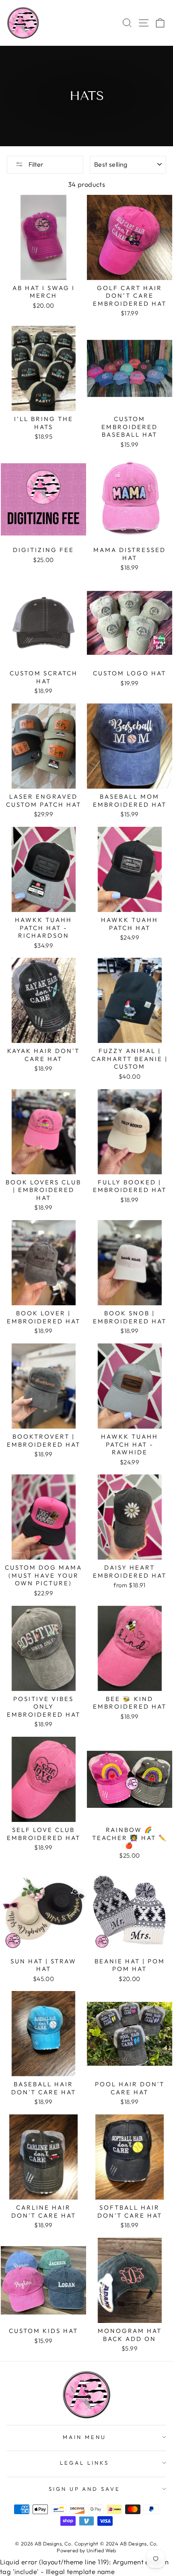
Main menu (84, 2437)
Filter (35, 164)
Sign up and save (85, 2489)
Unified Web (101, 2550)
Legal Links (84, 2463)
